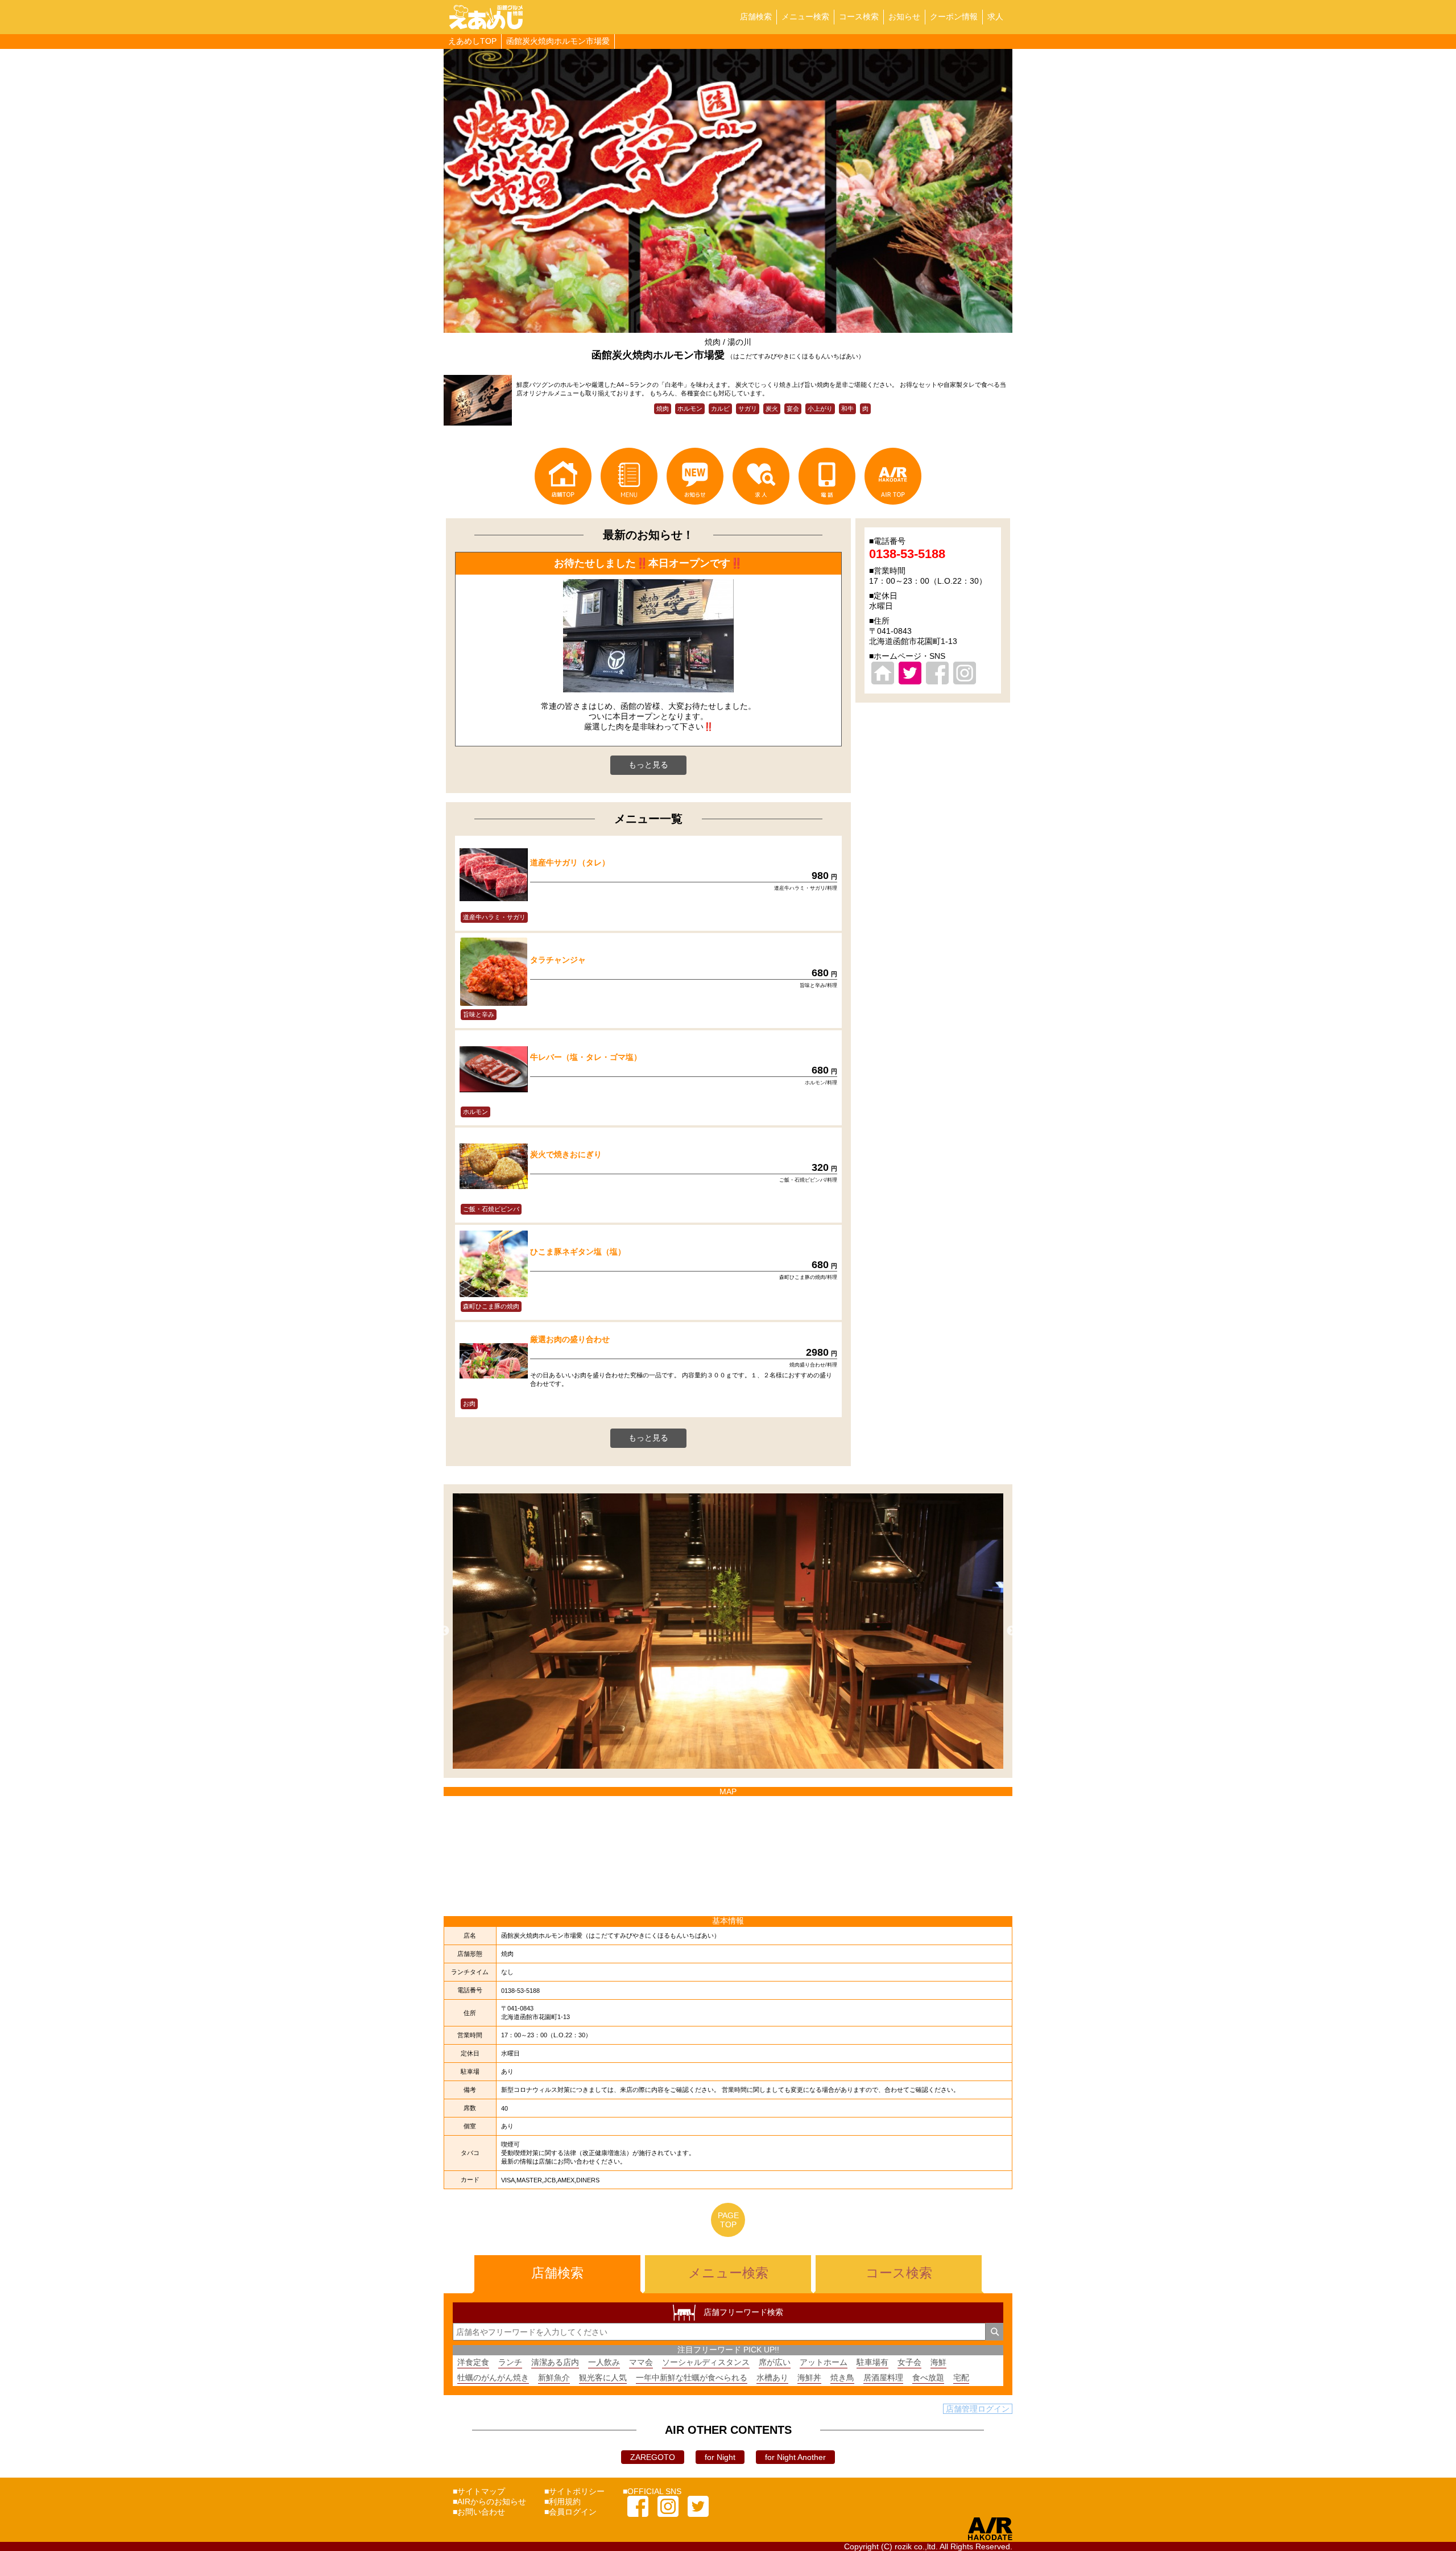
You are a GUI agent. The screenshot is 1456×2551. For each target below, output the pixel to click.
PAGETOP (728, 2220)
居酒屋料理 (883, 2377)
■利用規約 (562, 2502)
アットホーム (824, 2362)
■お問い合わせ (479, 2512)
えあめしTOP (472, 41)
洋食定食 (473, 2362)
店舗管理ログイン (978, 2409)
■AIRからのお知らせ (489, 2502)
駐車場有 (872, 2362)
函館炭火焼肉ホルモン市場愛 (558, 41)
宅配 (961, 2377)
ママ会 (641, 2362)
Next (1012, 1631)
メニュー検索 (805, 16)
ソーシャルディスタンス (706, 2362)
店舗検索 (756, 16)
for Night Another (795, 2457)
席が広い (775, 2362)
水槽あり (772, 2377)
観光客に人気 (603, 2377)
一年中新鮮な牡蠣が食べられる (692, 2377)
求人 (995, 16)
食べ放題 (928, 2377)
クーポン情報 (954, 16)
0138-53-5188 (907, 554)
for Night (720, 2457)
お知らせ (904, 16)
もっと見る (648, 765)
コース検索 (859, 16)
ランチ (510, 2362)
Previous (444, 1631)
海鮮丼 (809, 2377)
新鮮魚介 (554, 2377)
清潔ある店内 (555, 2362)
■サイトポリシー (574, 2491)
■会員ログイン (570, 2512)
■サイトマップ (479, 2491)
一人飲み (604, 2362)
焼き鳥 (842, 2377)
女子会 (909, 2362)
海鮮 (938, 2362)
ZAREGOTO (653, 2457)
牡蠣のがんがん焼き (493, 2377)
